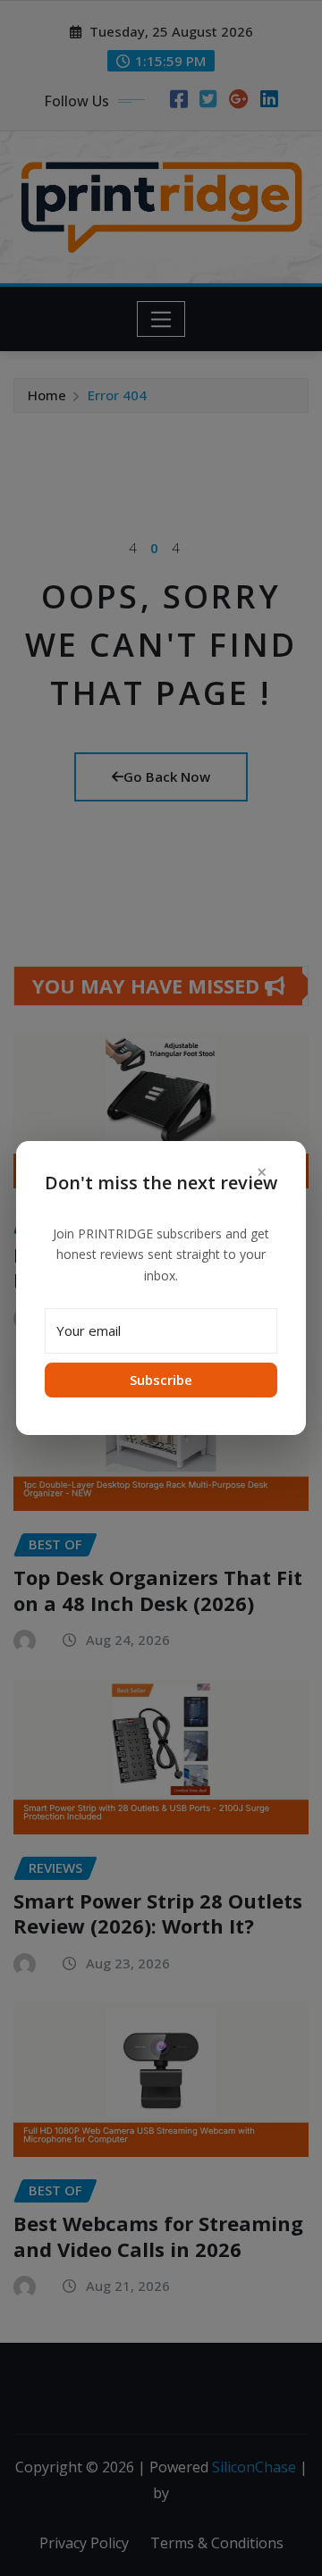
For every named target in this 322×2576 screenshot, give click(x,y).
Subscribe (161, 1380)
